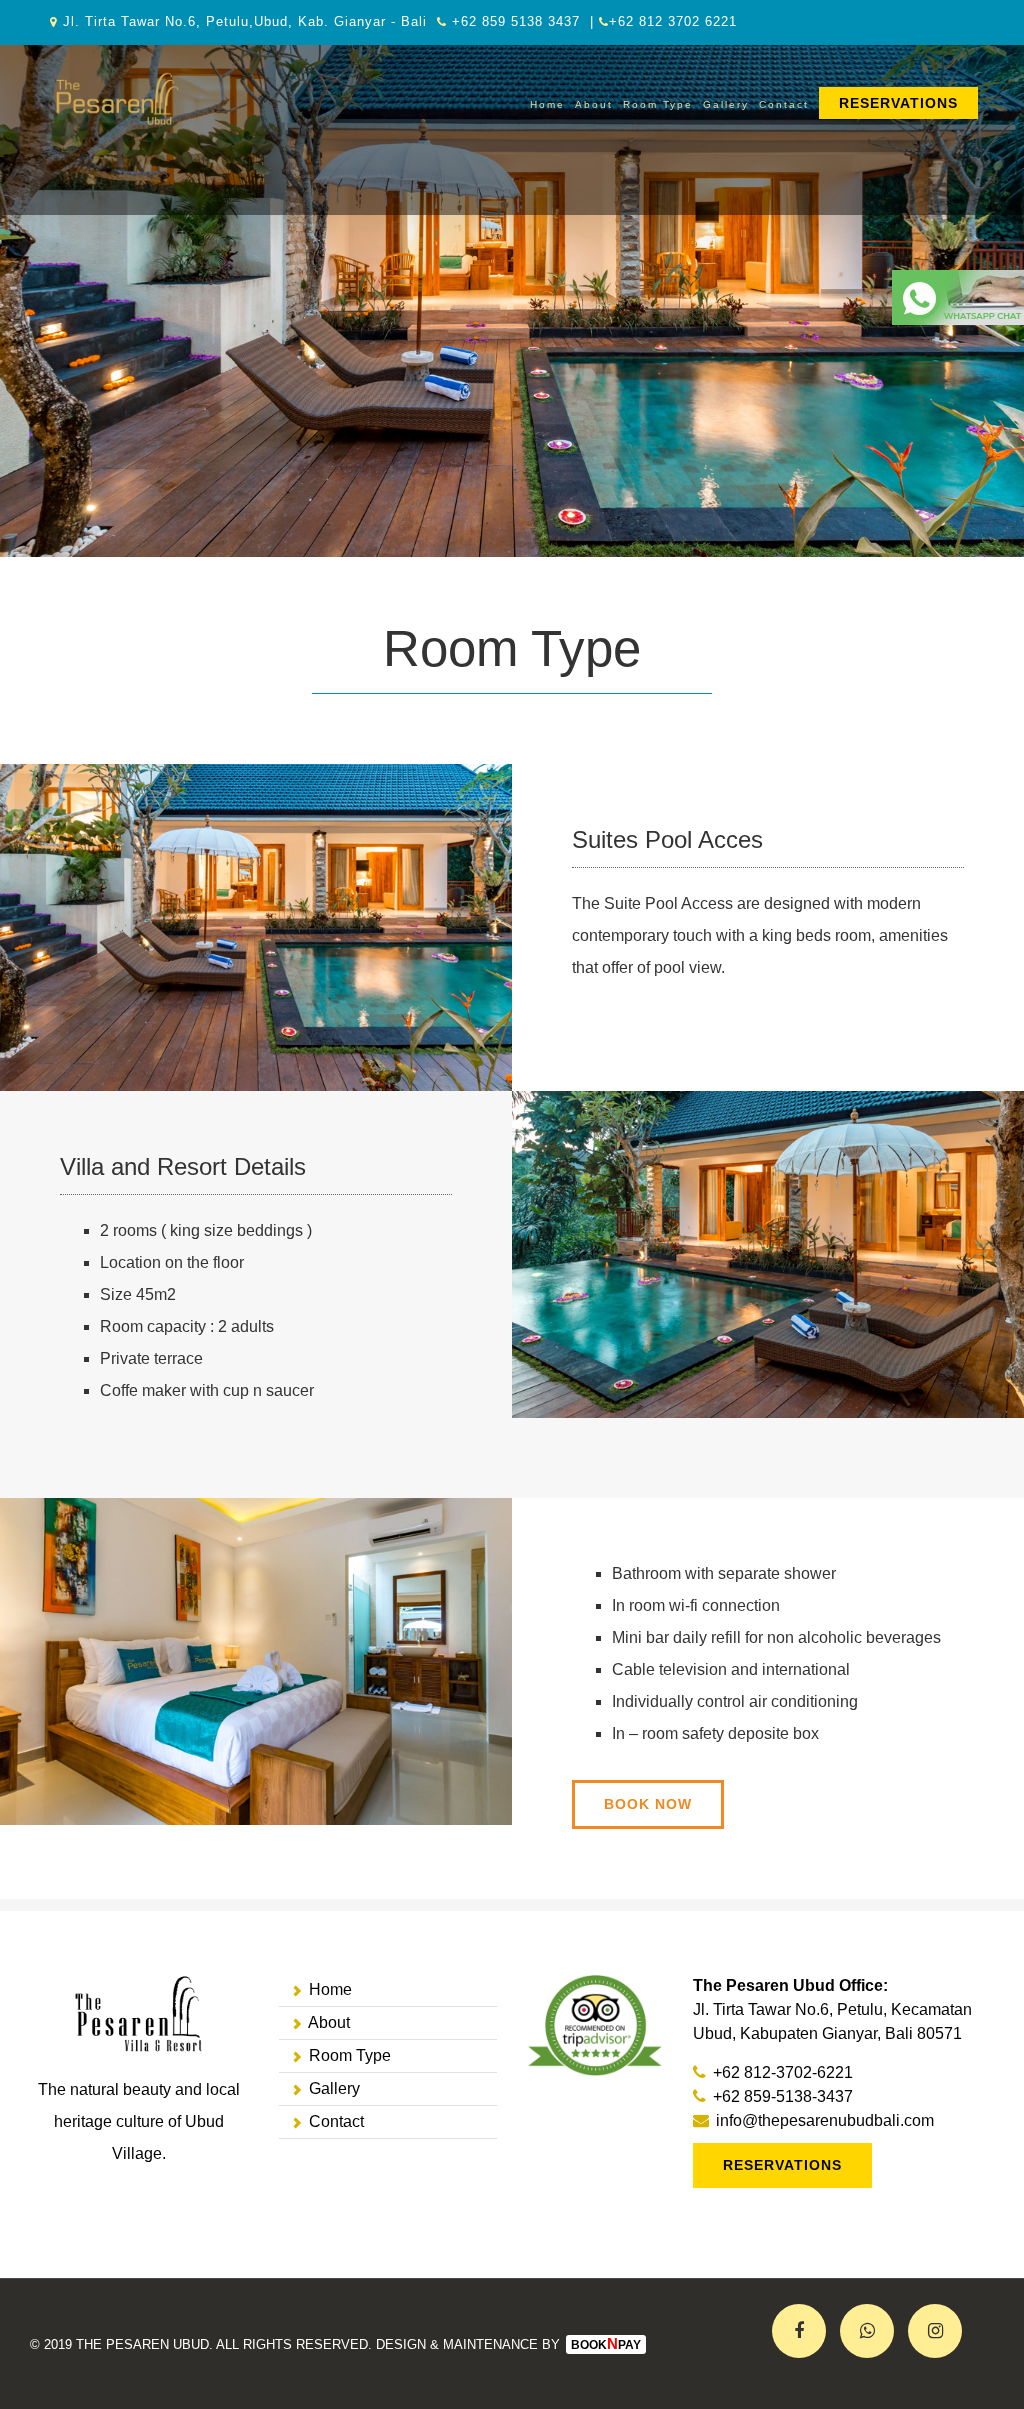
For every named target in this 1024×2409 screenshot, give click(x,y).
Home (547, 104)
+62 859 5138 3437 (516, 21)
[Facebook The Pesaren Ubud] (799, 2331)
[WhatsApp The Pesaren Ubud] (958, 285)
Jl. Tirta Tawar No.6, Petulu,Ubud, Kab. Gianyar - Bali (245, 21)
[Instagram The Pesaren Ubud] (935, 2331)
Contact (784, 104)
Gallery (726, 104)
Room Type (658, 104)
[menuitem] (898, 105)
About (594, 104)
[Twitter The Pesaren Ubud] (867, 2331)
